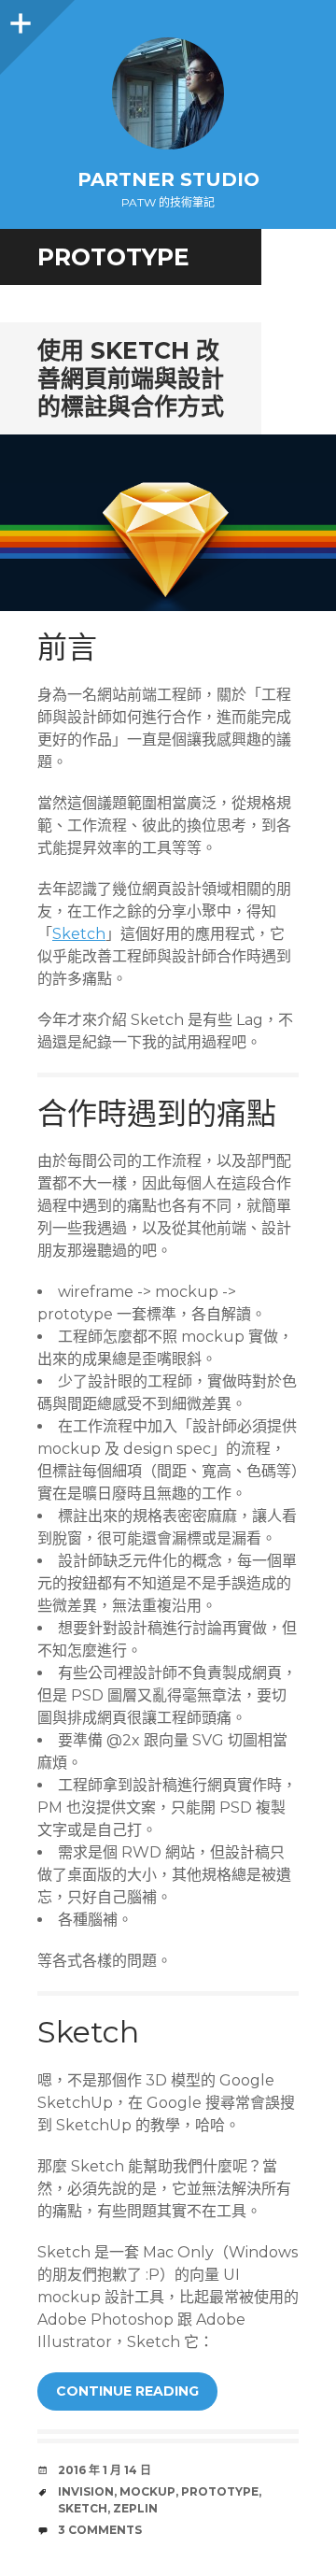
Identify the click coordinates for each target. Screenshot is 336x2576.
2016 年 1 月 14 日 (105, 2470)
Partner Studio (168, 179)
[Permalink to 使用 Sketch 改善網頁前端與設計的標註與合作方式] (168, 523)
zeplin (135, 2508)
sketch (83, 2508)
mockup (147, 2491)
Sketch (79, 934)
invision (86, 2491)
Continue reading (127, 2391)
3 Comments (100, 2530)
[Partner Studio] (168, 93)
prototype (220, 2491)
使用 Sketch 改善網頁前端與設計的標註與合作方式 (131, 378)
